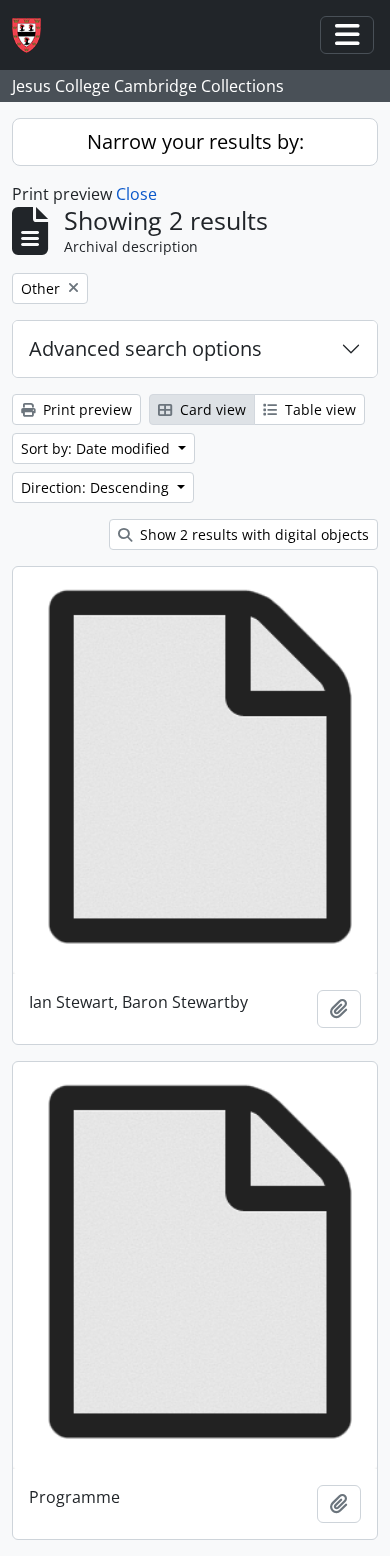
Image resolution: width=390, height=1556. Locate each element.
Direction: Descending (97, 487)
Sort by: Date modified (97, 448)
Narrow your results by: (195, 141)
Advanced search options (145, 348)
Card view (211, 409)
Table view (318, 409)
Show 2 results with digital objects (252, 534)
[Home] (34, 35)
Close (136, 194)
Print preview (85, 409)
